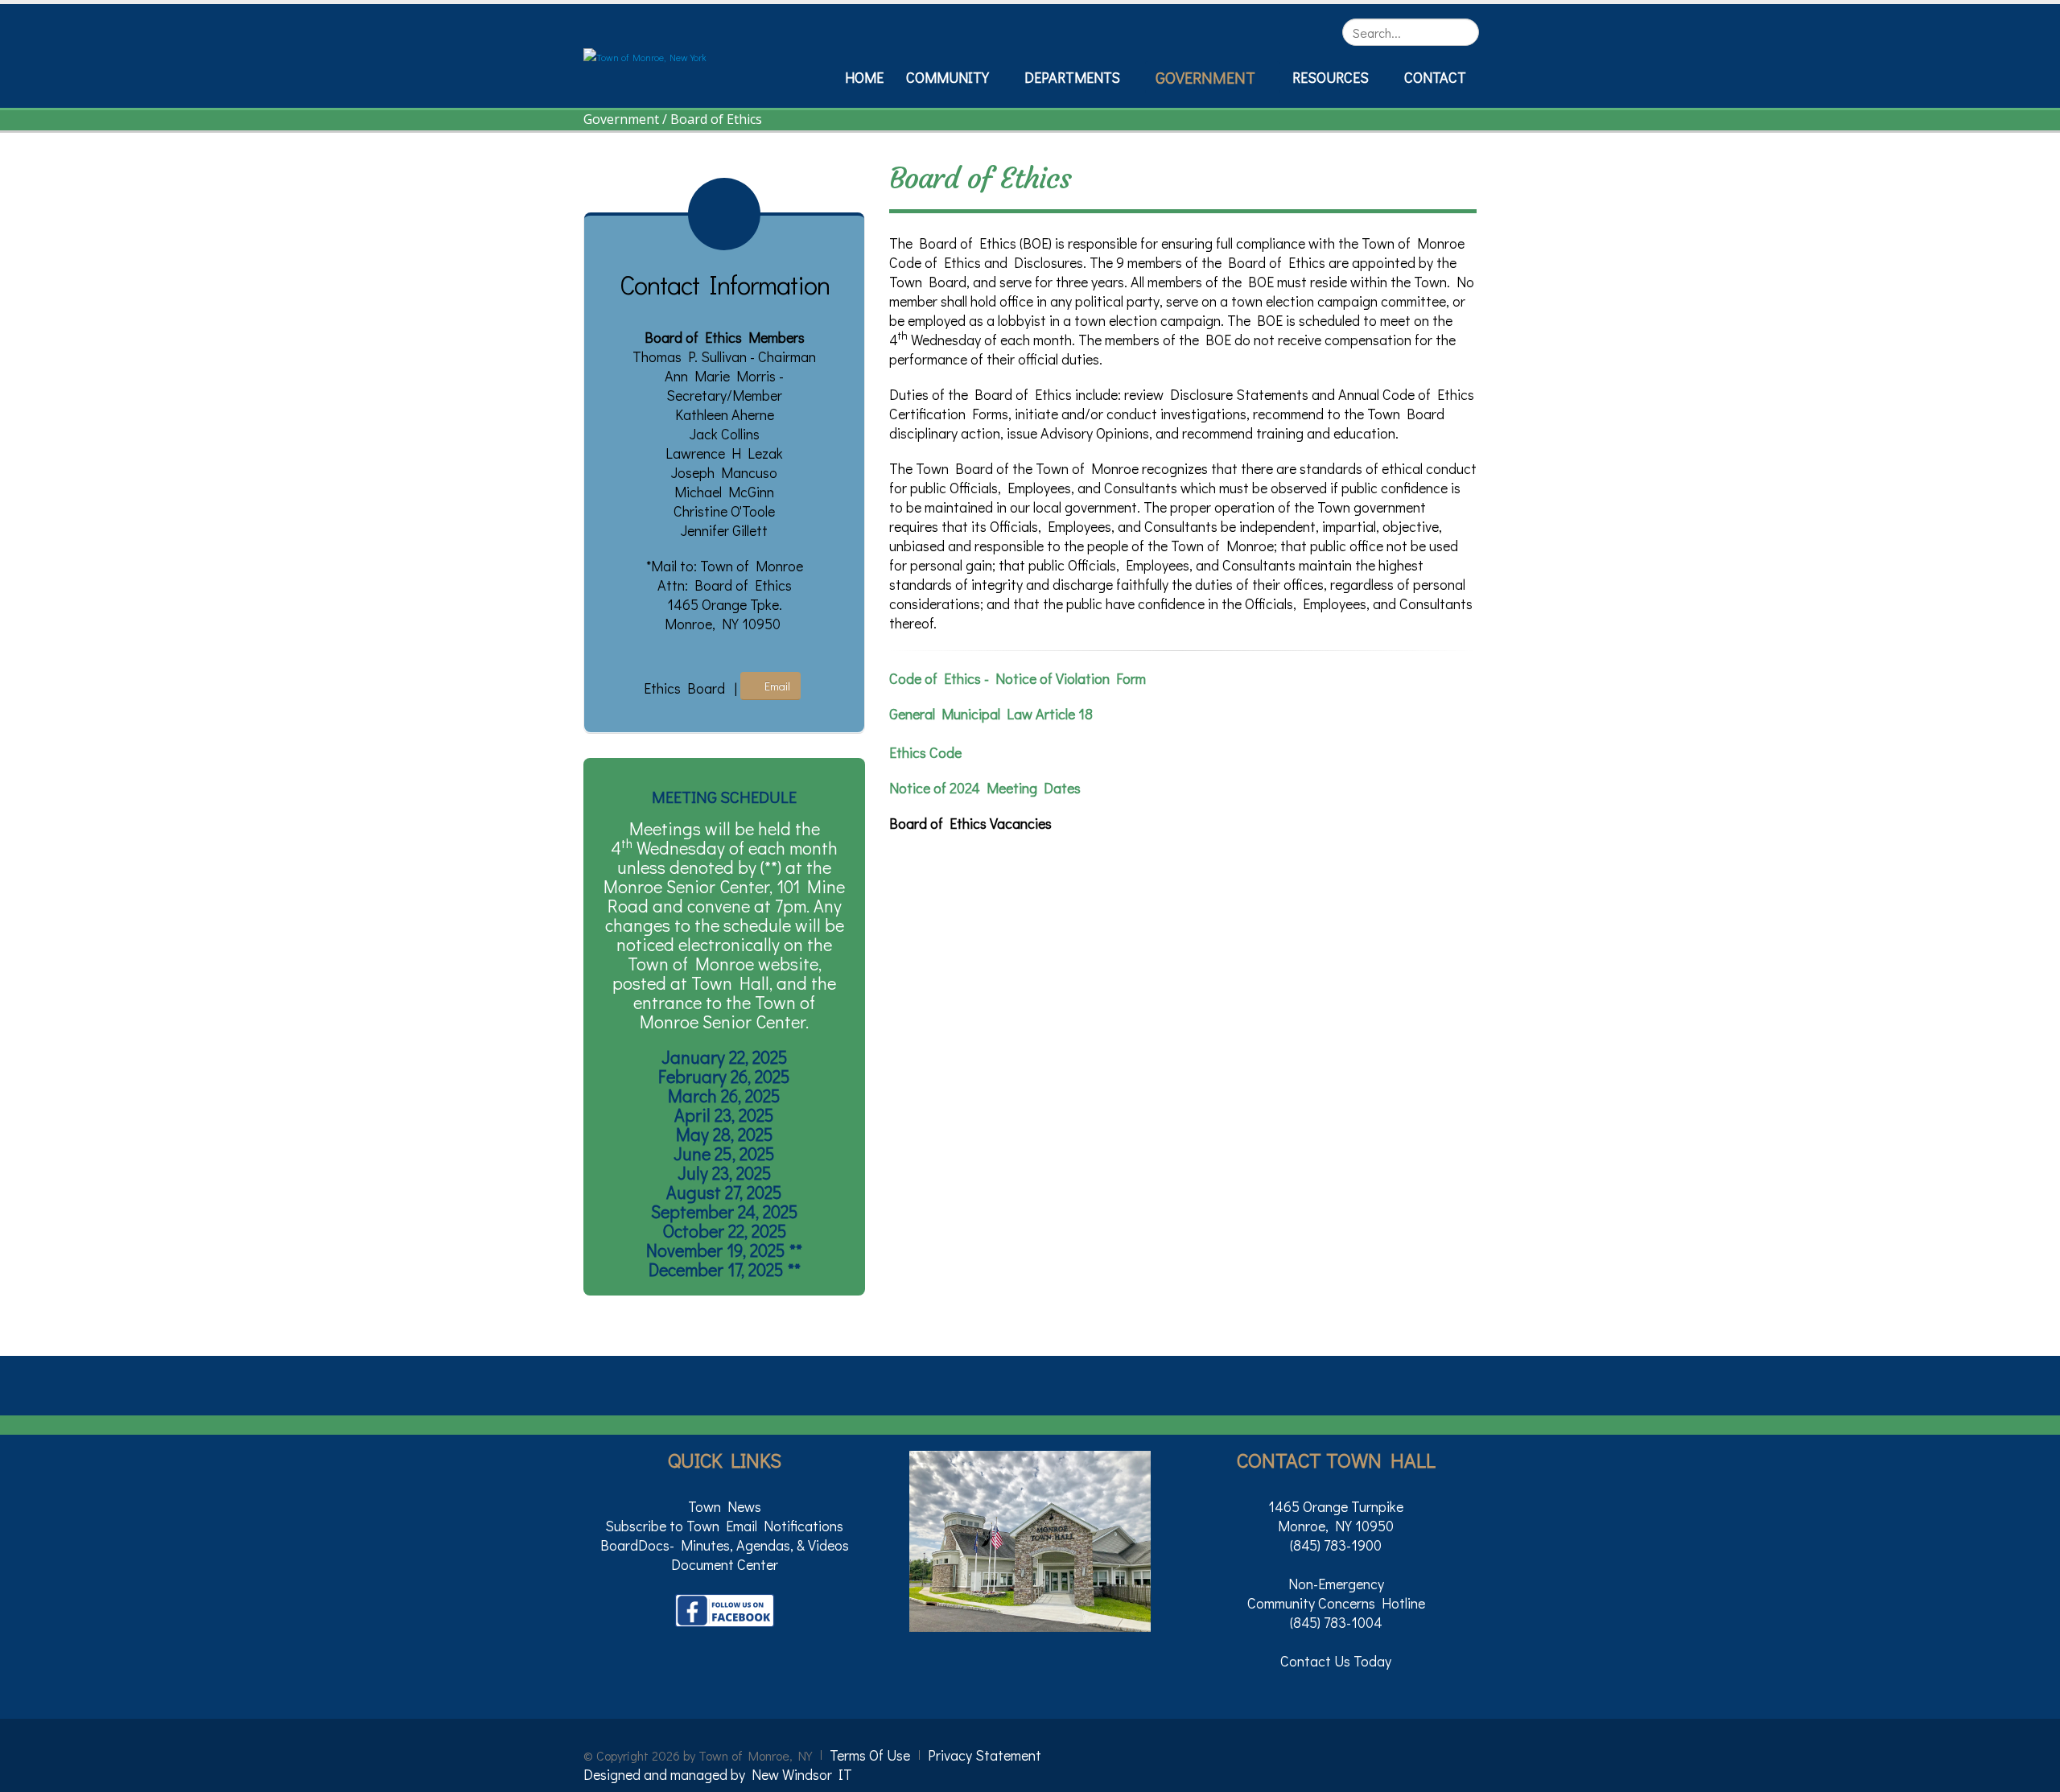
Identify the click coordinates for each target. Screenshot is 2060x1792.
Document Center (725, 1564)
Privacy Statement (985, 1755)
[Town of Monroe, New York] (645, 56)
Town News (725, 1506)
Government (1205, 77)
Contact (1435, 77)
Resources (1331, 77)
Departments (1072, 77)
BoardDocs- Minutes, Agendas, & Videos (725, 1545)
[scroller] (2032, 1773)
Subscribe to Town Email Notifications (724, 1526)
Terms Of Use (870, 1755)
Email (775, 686)
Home (864, 77)
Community (948, 77)
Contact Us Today (1336, 1661)
